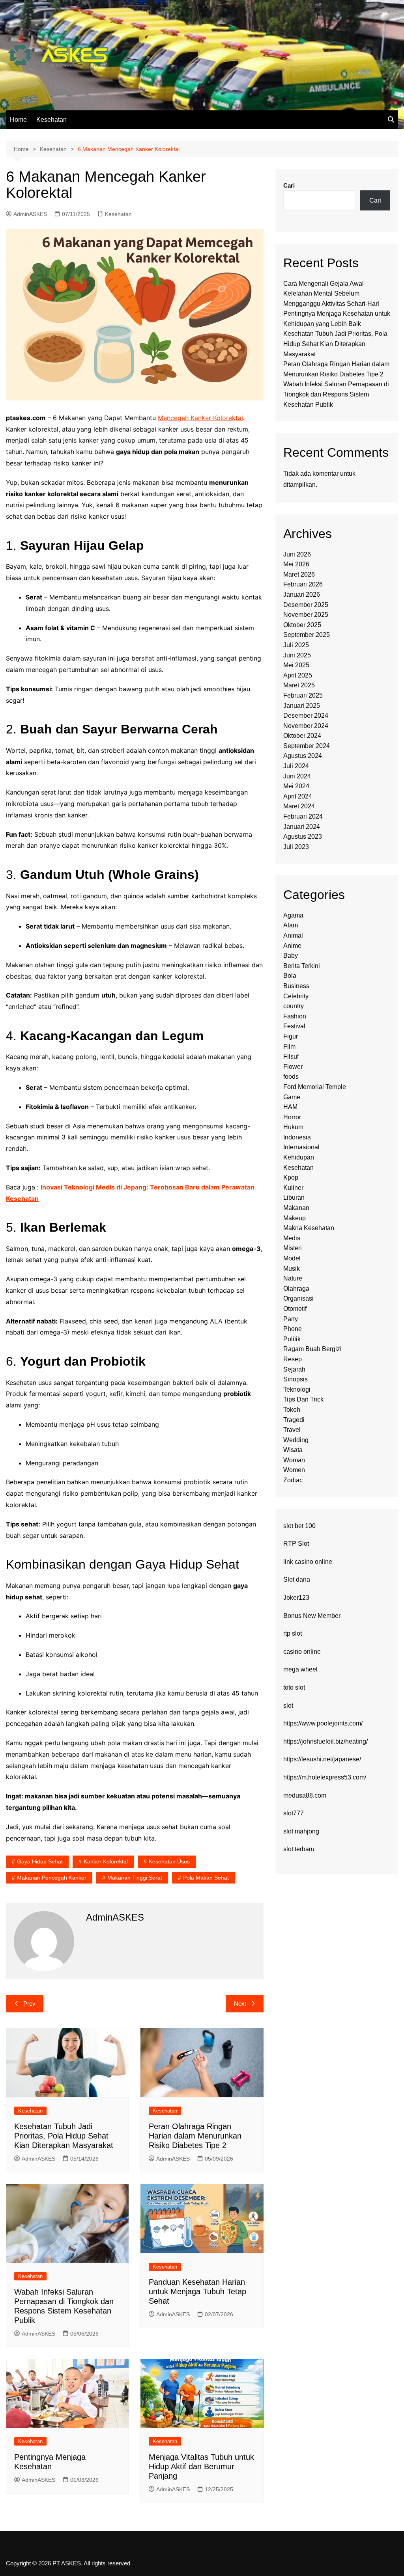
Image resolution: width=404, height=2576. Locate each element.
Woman (294, 1460)
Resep (293, 1359)
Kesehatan (51, 120)
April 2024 (298, 796)
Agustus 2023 (303, 837)
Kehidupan (299, 1157)
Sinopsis (296, 1379)
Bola (290, 976)
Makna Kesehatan (309, 1228)
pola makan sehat (206, 1878)
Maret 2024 (299, 806)
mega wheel (300, 1669)
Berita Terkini (302, 966)
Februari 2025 (303, 695)
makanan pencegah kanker (52, 1878)
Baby (291, 956)
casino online (302, 1652)
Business (296, 986)
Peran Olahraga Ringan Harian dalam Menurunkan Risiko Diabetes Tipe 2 (195, 2136)
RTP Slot (296, 1544)
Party (291, 1319)
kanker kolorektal (106, 1861)
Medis (292, 1238)
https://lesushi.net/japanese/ (322, 1759)
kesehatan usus (169, 1861)
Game (292, 1097)
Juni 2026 (297, 554)
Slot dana (297, 1579)
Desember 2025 (306, 605)
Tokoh (292, 1410)
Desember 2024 (306, 716)
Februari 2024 (303, 816)
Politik (292, 1339)
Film (289, 1047)
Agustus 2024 (303, 756)
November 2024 (306, 726)
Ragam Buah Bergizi (312, 1349)
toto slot (294, 1687)
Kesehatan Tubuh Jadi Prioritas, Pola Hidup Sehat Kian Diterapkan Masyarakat (64, 2136)
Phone (293, 1329)
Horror (292, 1117)
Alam (291, 925)
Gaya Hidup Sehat (40, 1861)
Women (294, 1470)
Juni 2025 (297, 655)
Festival (294, 1026)
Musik (292, 1268)
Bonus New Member (312, 1616)
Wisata (293, 1450)
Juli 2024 (296, 766)
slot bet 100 (299, 1526)
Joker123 (296, 1598)
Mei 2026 (296, 564)
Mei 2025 (296, 665)
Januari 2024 (302, 827)
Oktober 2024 (302, 736)
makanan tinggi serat (135, 1878)
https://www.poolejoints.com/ (323, 1723)
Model (292, 1258)
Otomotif (295, 1309)
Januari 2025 (302, 706)
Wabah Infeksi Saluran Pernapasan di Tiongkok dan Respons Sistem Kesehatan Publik (336, 394)
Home (18, 120)
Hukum (293, 1127)
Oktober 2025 (302, 625)
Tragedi (294, 1420)
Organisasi (298, 1298)
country (294, 1006)
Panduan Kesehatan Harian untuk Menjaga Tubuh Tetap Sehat (197, 2291)
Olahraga (296, 1289)
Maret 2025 (299, 685)
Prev (29, 2004)
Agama (293, 915)
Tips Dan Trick (303, 1399)
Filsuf (291, 1056)
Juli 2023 (296, 847)
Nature (293, 1278)
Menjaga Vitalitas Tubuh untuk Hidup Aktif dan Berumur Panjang (201, 2466)
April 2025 (298, 675)
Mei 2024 (296, 786)
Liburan (294, 1198)
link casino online (308, 1562)
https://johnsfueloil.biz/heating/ (325, 1741)
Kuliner (293, 1188)
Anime (292, 946)
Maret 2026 (299, 574)
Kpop (291, 1177)
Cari (289, 185)
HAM (290, 1107)
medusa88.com (305, 1795)
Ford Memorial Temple (315, 1087)
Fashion (295, 1016)
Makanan (296, 1208)
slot (288, 1706)
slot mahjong (301, 1831)
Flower (293, 1067)
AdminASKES (30, 214)
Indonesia (297, 1137)
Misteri (293, 1248)
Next (240, 2004)
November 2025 (306, 615)
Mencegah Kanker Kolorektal (200, 418)
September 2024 (307, 746)
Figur (291, 1036)
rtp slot (293, 1633)
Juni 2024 (297, 776)
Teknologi (297, 1389)
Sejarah (294, 1369)
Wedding (296, 1440)
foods (291, 1077)
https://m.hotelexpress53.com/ (325, 1777)
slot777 (294, 1813)
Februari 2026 (303, 584)
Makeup (295, 1218)
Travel (292, 1430)
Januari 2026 (302, 595)
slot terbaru (299, 1849)
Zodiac (293, 1480)
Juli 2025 (296, 645)
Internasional (301, 1147)
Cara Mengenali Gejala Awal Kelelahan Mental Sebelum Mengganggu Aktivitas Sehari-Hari (331, 294)
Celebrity (296, 996)
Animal (293, 935)
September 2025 (307, 635)
